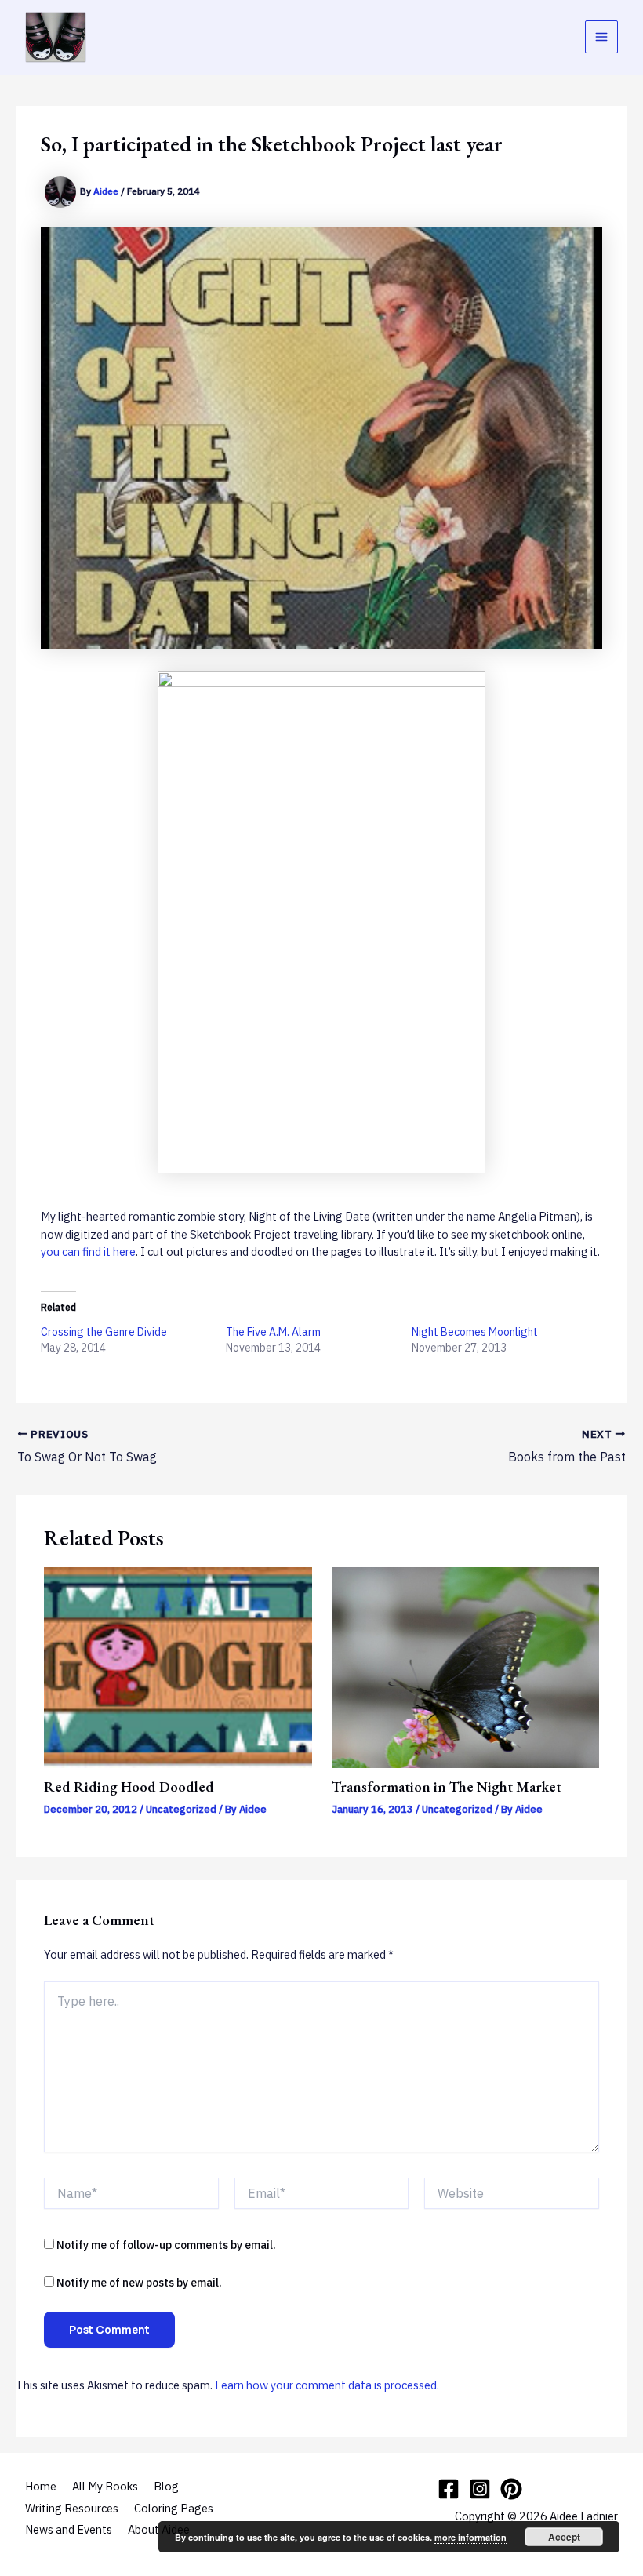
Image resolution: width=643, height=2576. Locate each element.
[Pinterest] (511, 2489)
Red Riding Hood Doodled (129, 1786)
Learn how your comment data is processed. (327, 2385)
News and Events (69, 2529)
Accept (564, 2537)
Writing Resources (72, 2508)
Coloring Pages (174, 2508)
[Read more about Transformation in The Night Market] (465, 1666)
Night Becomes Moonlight (475, 1332)
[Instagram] (480, 2489)
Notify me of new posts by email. (139, 2283)
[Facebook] (449, 2489)
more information (470, 2537)
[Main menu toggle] (601, 37)
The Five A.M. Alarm (273, 1332)
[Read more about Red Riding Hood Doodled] (178, 1666)
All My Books (105, 2486)
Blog (166, 2486)
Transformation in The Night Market (447, 1786)
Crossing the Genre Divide (104, 1332)
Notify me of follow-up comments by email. (166, 2245)
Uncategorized (181, 1809)
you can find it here (88, 1252)
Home (41, 2486)
